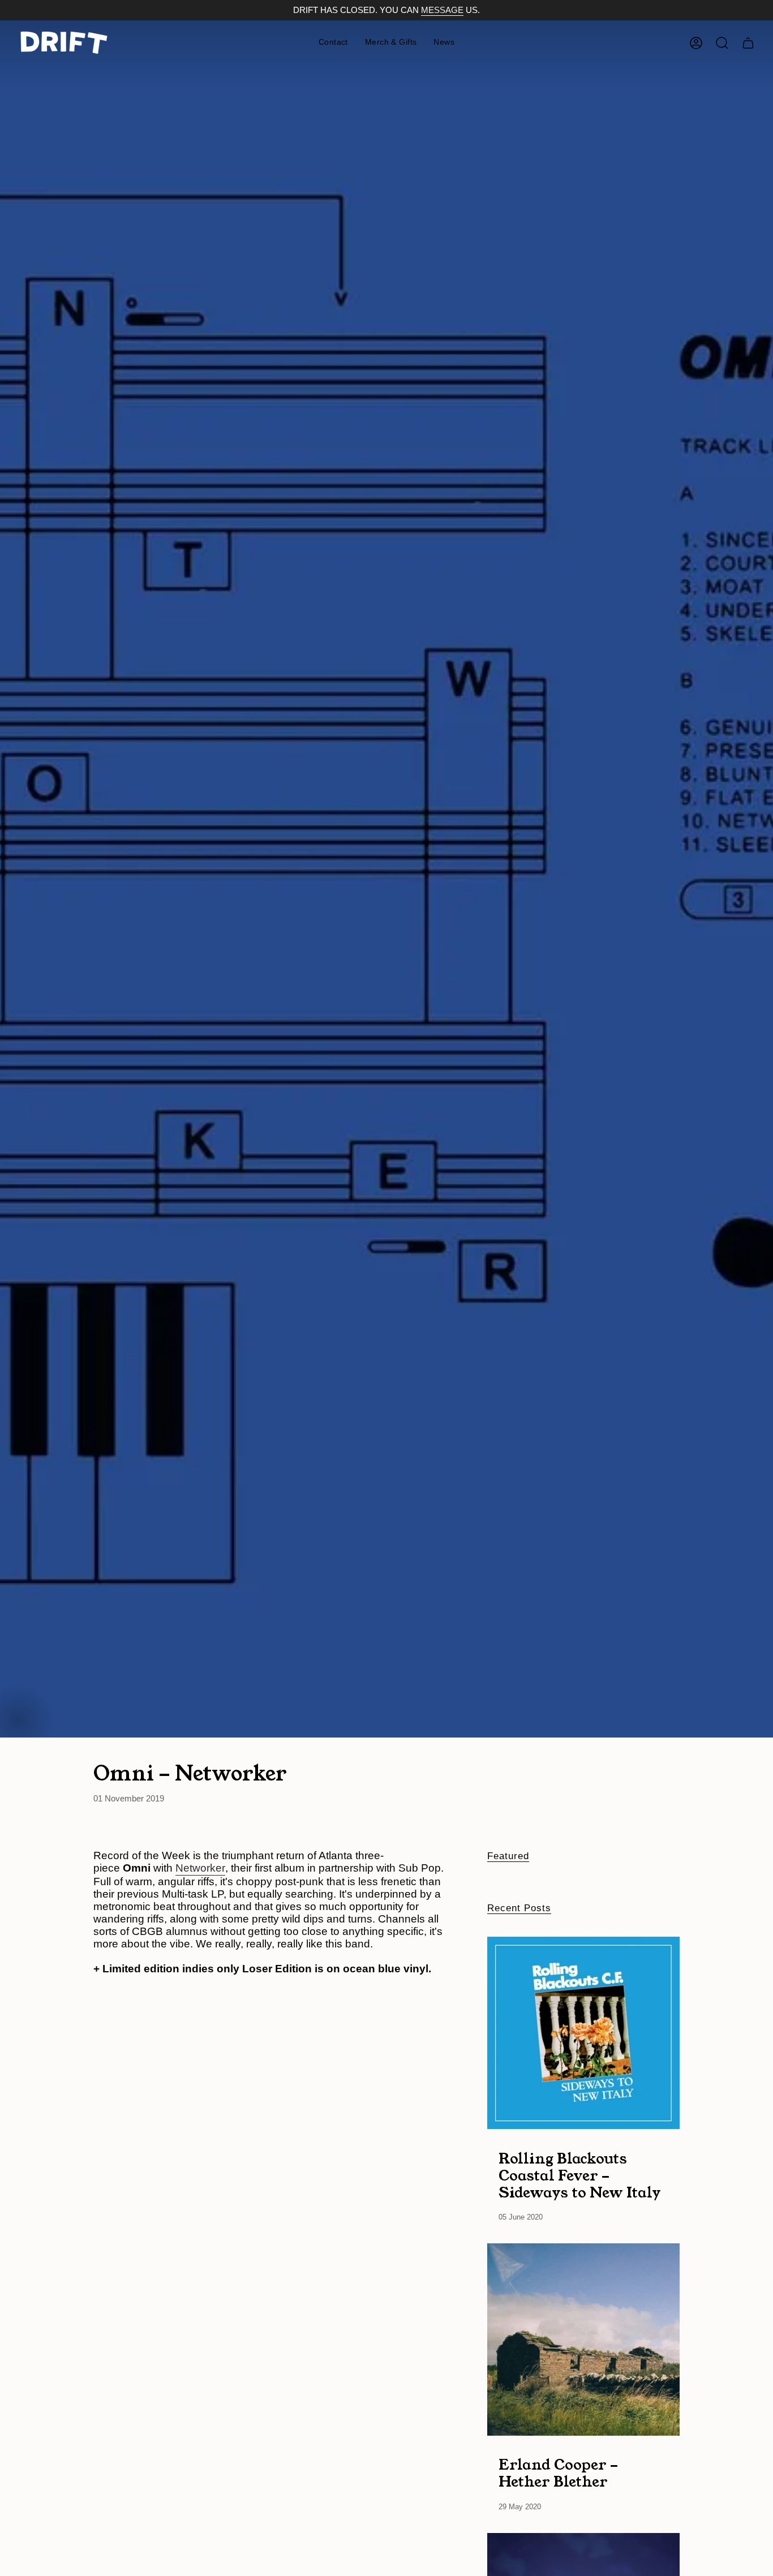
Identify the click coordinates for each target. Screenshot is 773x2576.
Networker (200, 1868)
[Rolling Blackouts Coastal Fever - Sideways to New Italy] (583, 2033)
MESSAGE (442, 10)
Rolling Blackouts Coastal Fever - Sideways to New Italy (580, 2175)
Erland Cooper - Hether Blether (558, 2473)
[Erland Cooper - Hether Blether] (583, 2340)
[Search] (722, 43)
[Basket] (748, 43)
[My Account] (696, 43)
